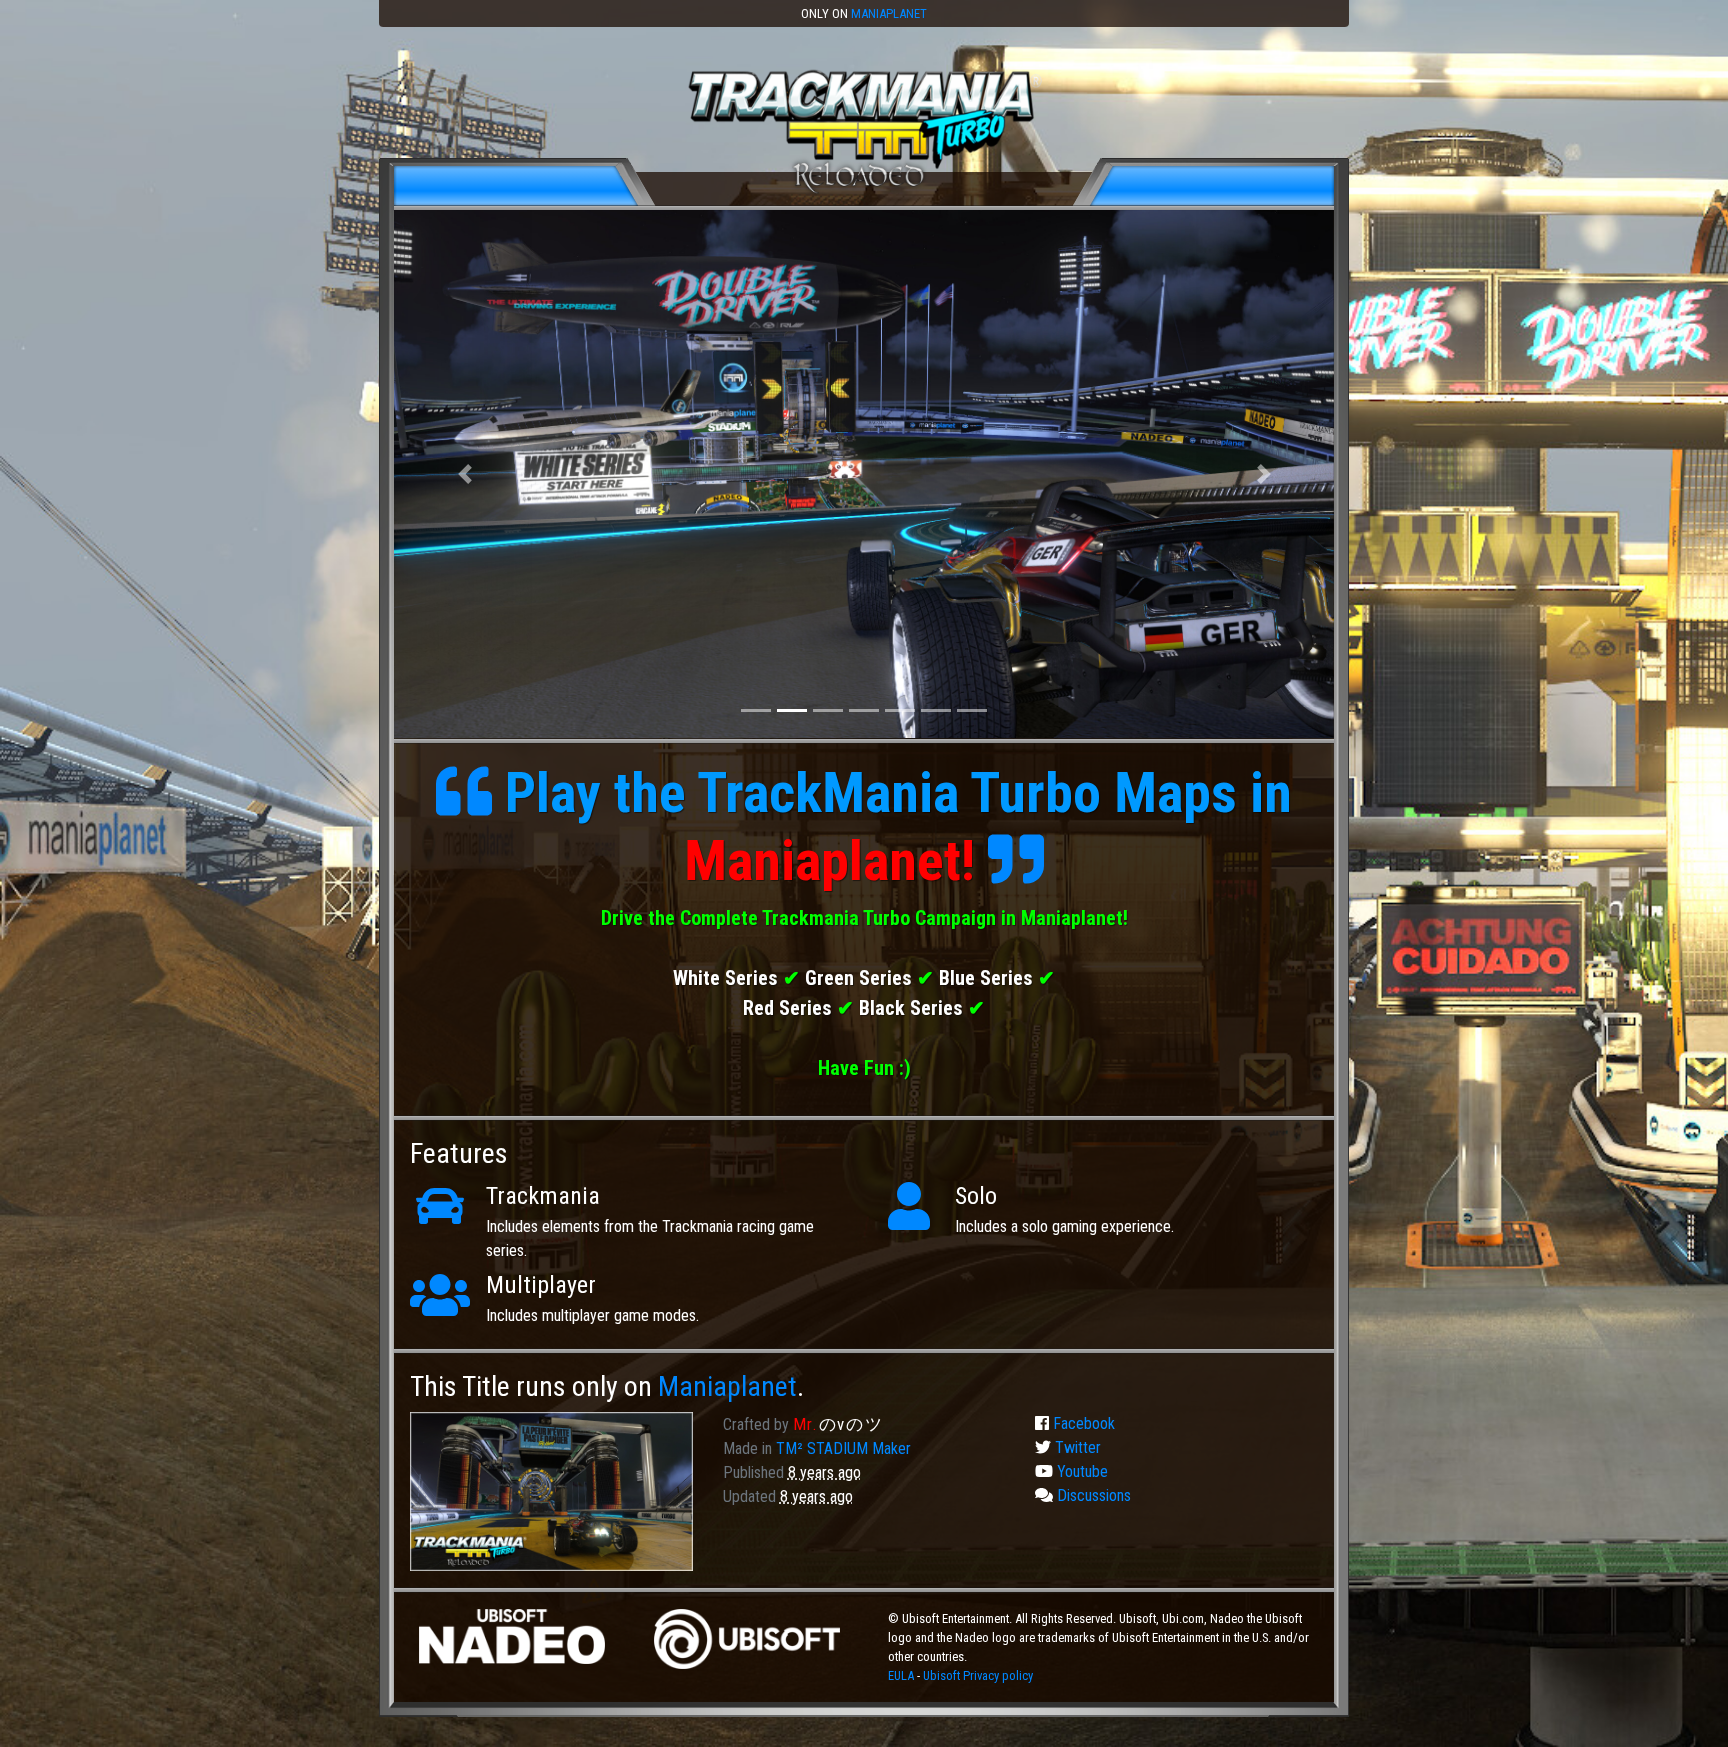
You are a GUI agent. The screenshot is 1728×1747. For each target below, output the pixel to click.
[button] (464, 474)
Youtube (1080, 1471)
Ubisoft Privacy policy (978, 1675)
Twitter (1076, 1447)
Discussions (1092, 1495)
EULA (902, 1675)
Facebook (1082, 1423)
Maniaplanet (889, 13)
